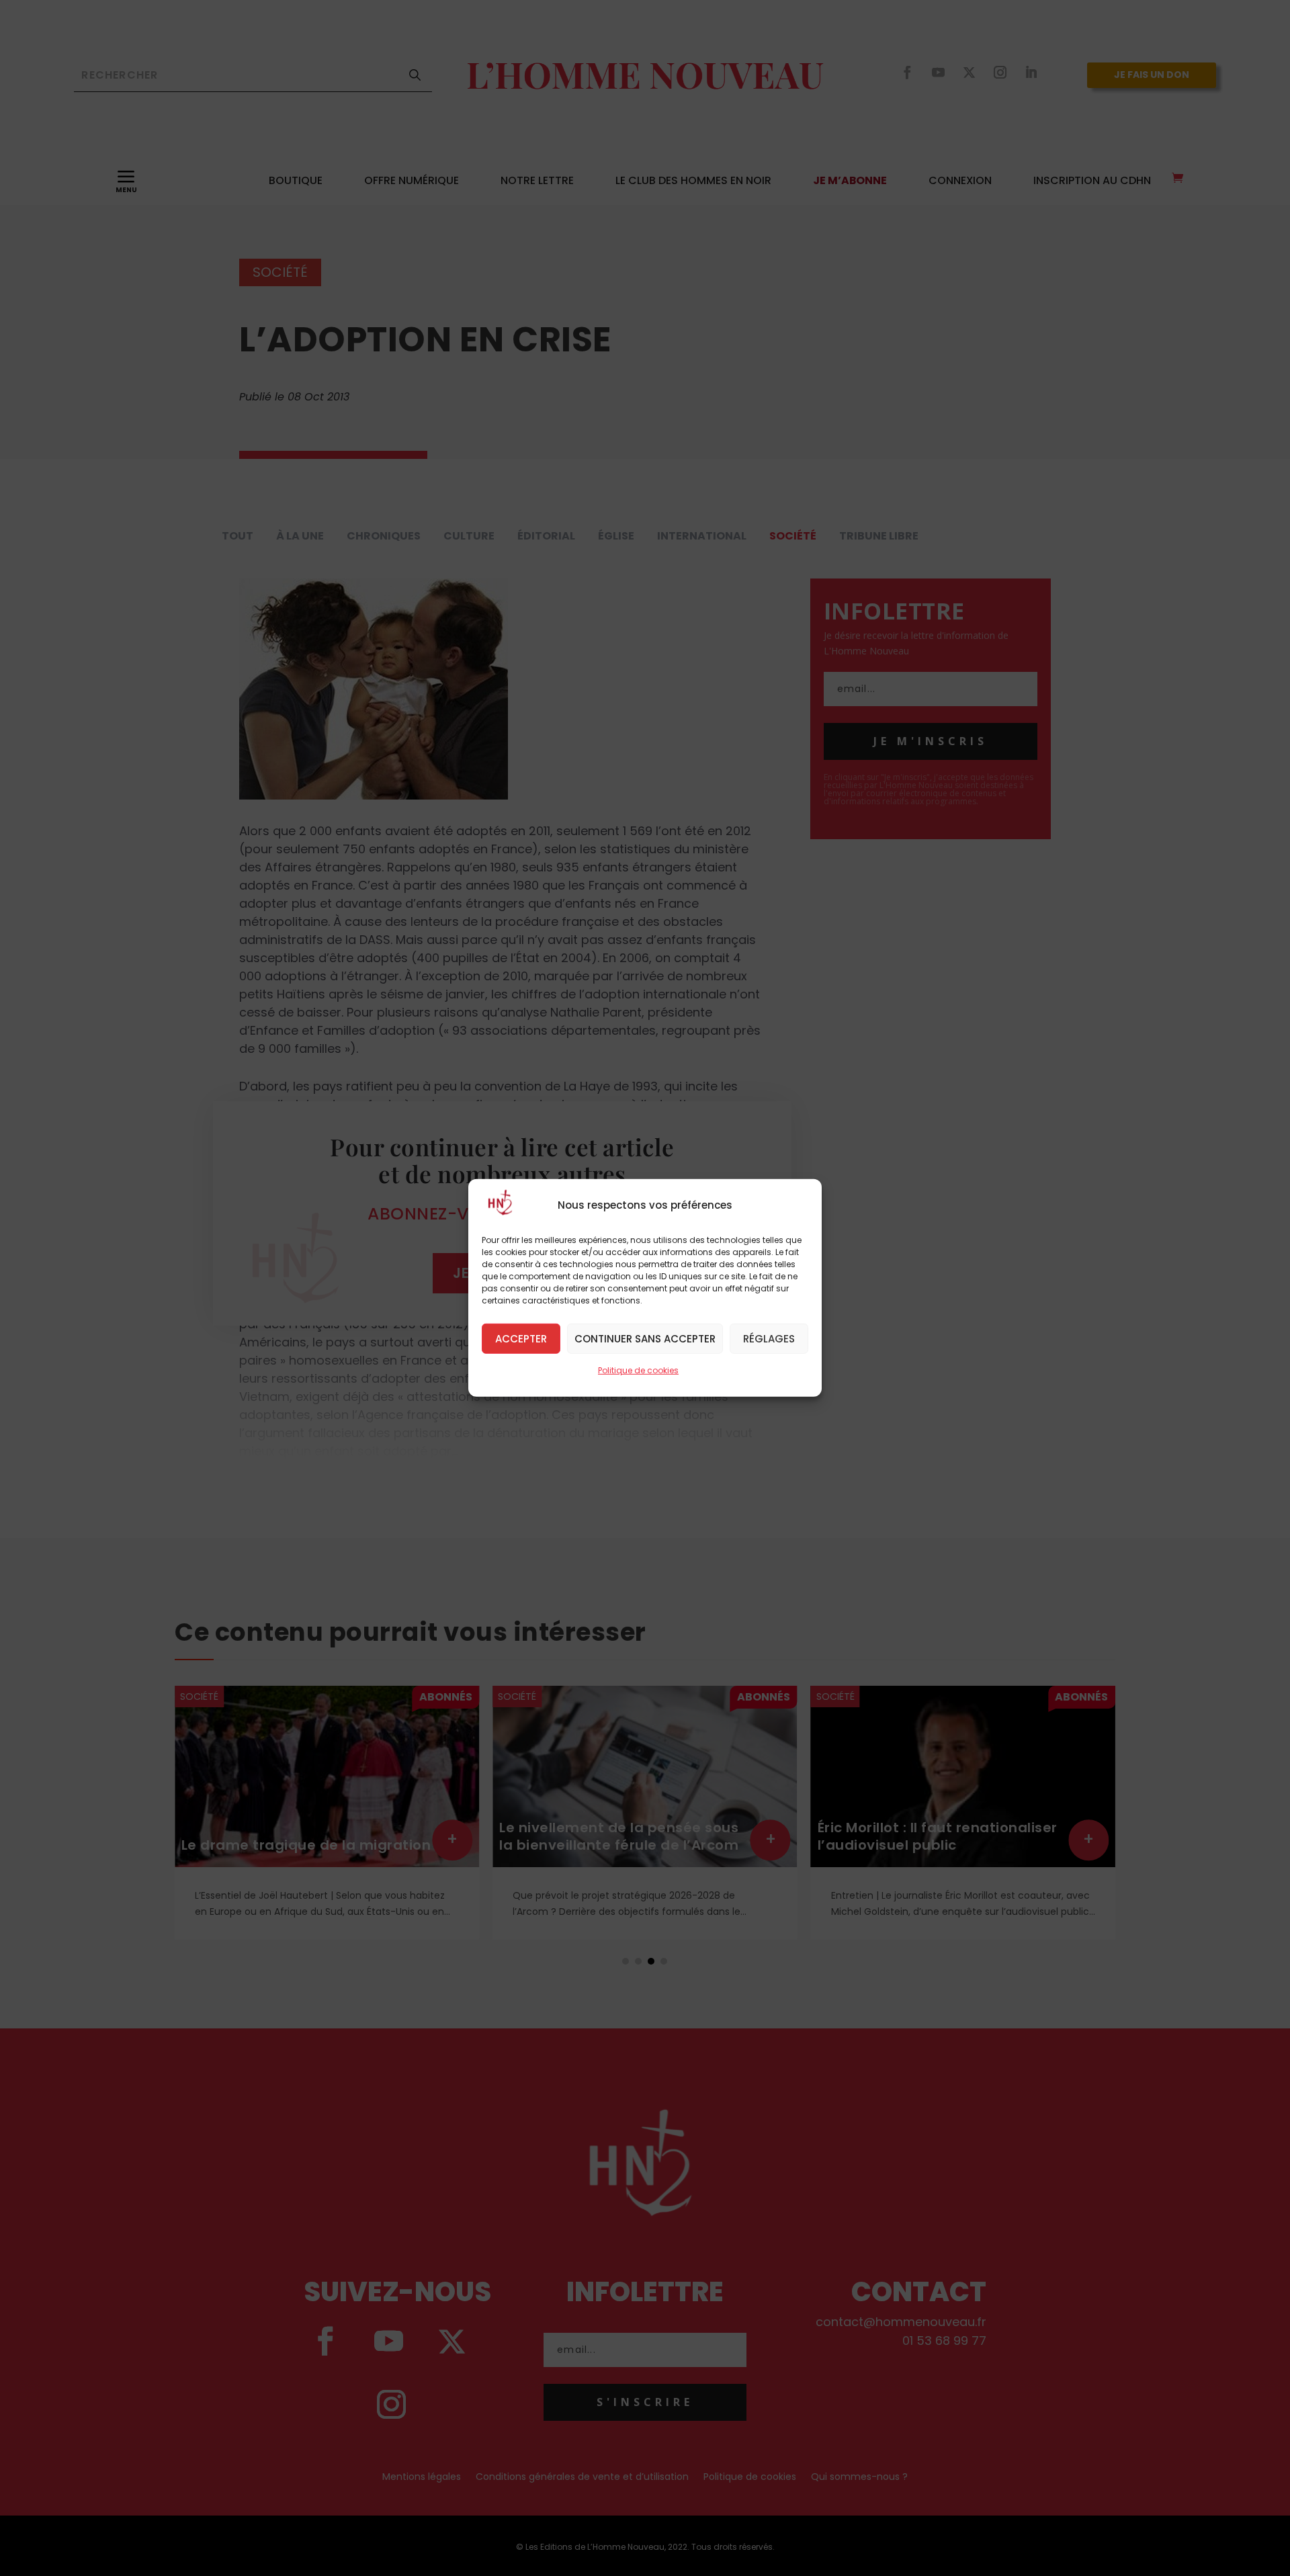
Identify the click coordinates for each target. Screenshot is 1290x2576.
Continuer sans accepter (645, 1338)
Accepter (521, 1338)
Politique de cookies (638, 1370)
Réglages (769, 1338)
